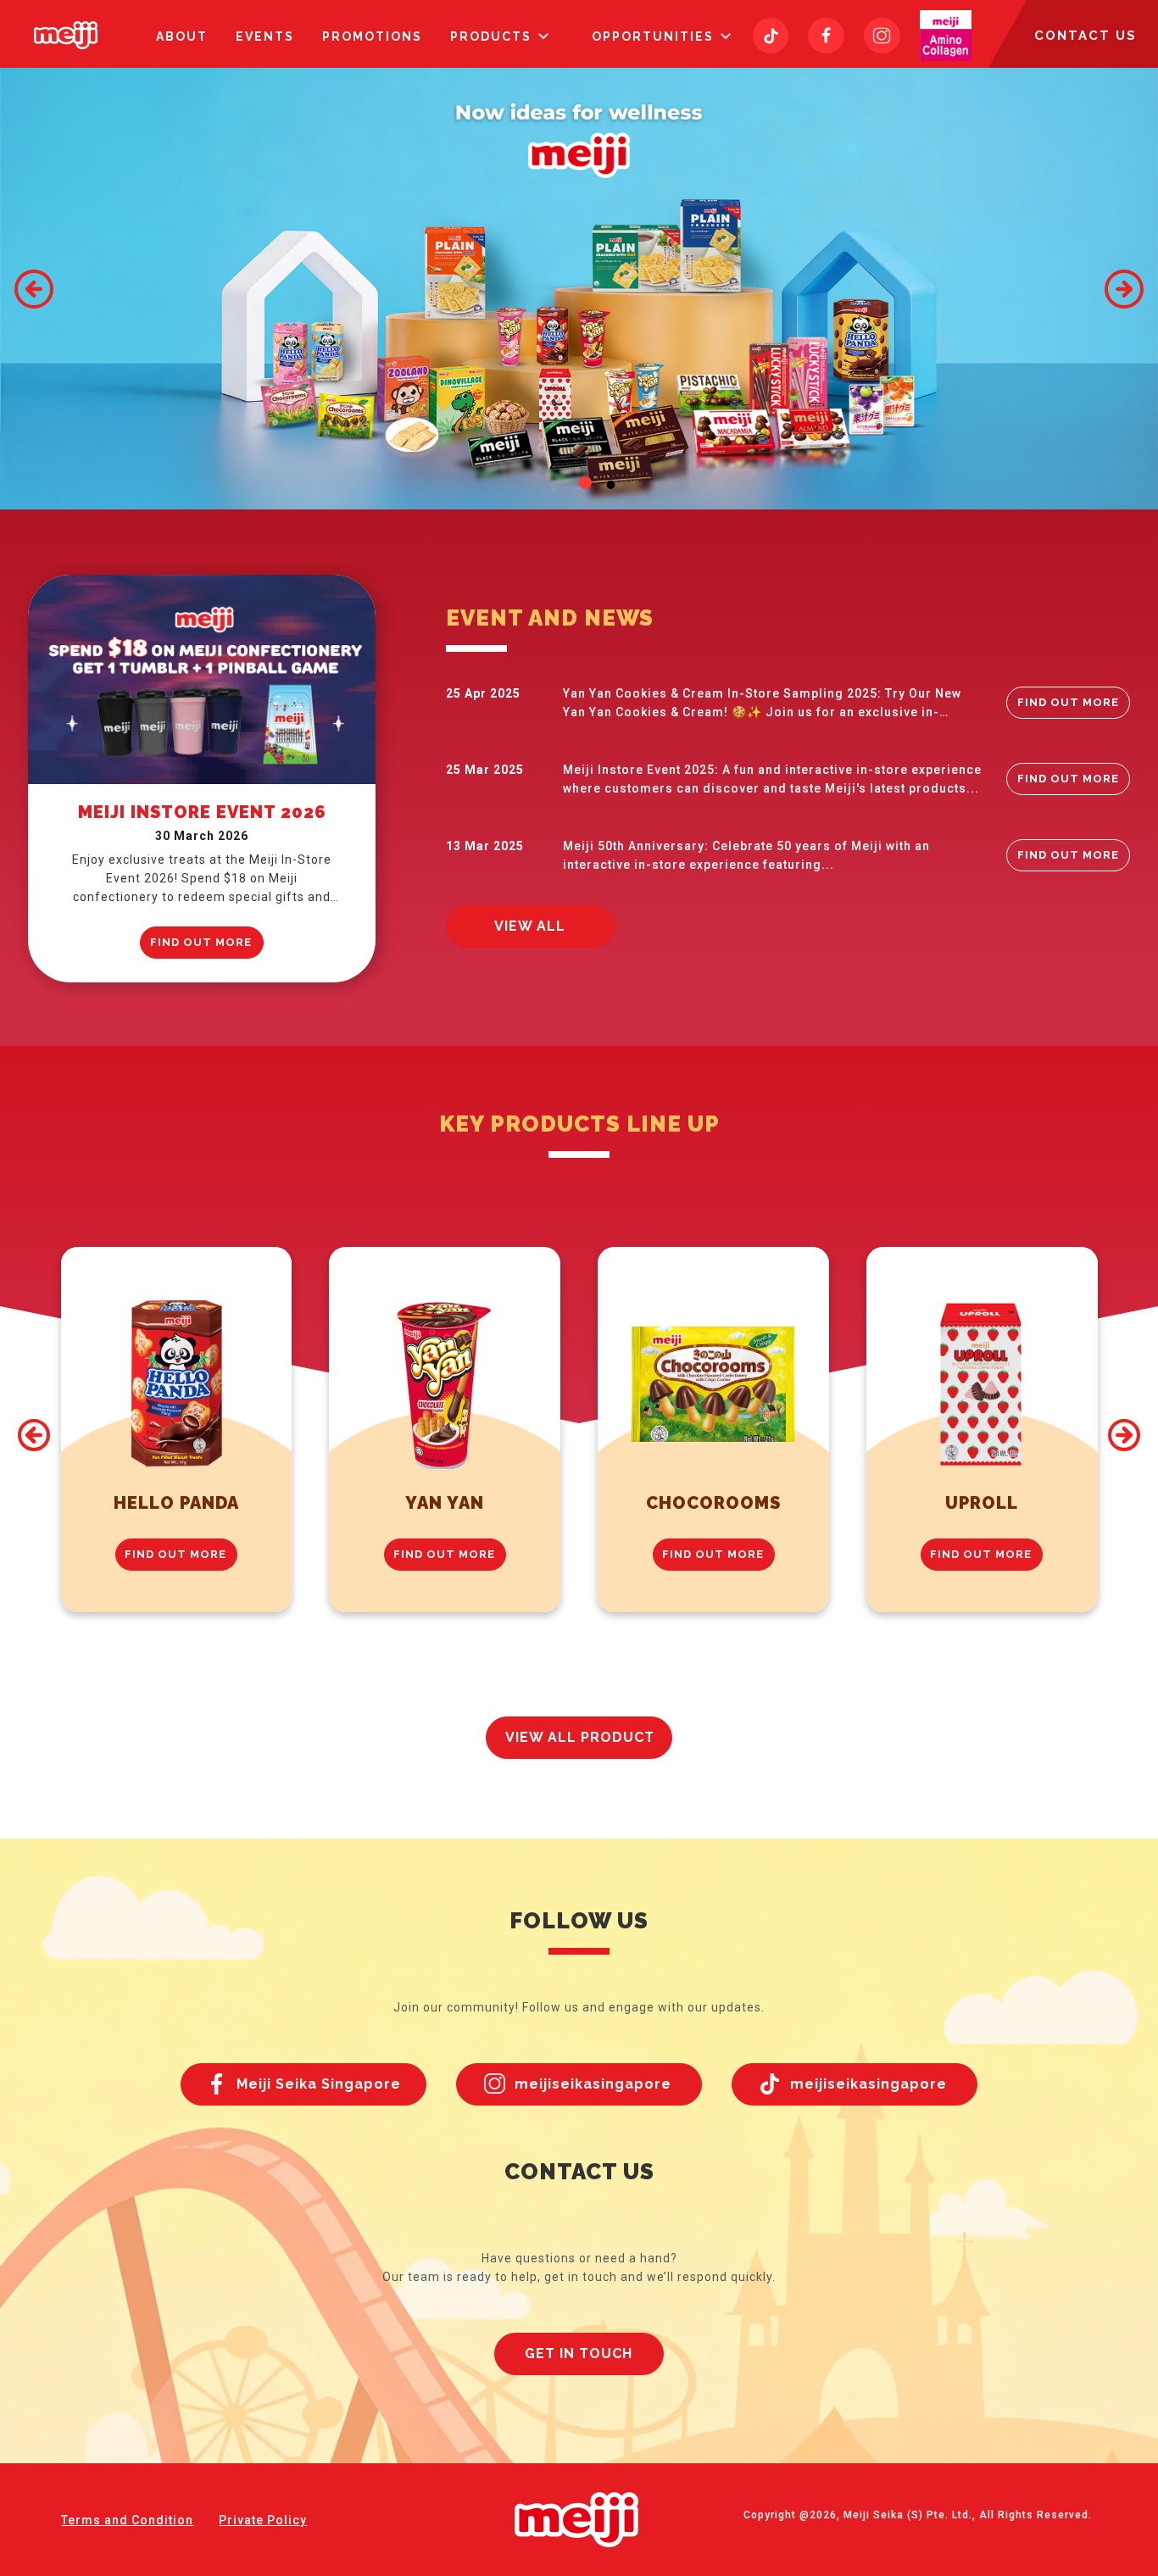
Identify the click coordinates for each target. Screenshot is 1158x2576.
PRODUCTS (491, 36)
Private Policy (263, 2520)
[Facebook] (826, 36)
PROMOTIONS (372, 36)
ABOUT (182, 36)
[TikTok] (771, 36)
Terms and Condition (127, 2520)
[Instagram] (882, 36)
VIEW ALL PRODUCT (580, 1737)
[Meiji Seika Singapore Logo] (65, 35)
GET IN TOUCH (579, 2353)
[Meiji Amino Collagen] (946, 36)
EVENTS (265, 36)
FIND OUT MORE (201, 942)
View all (530, 926)
